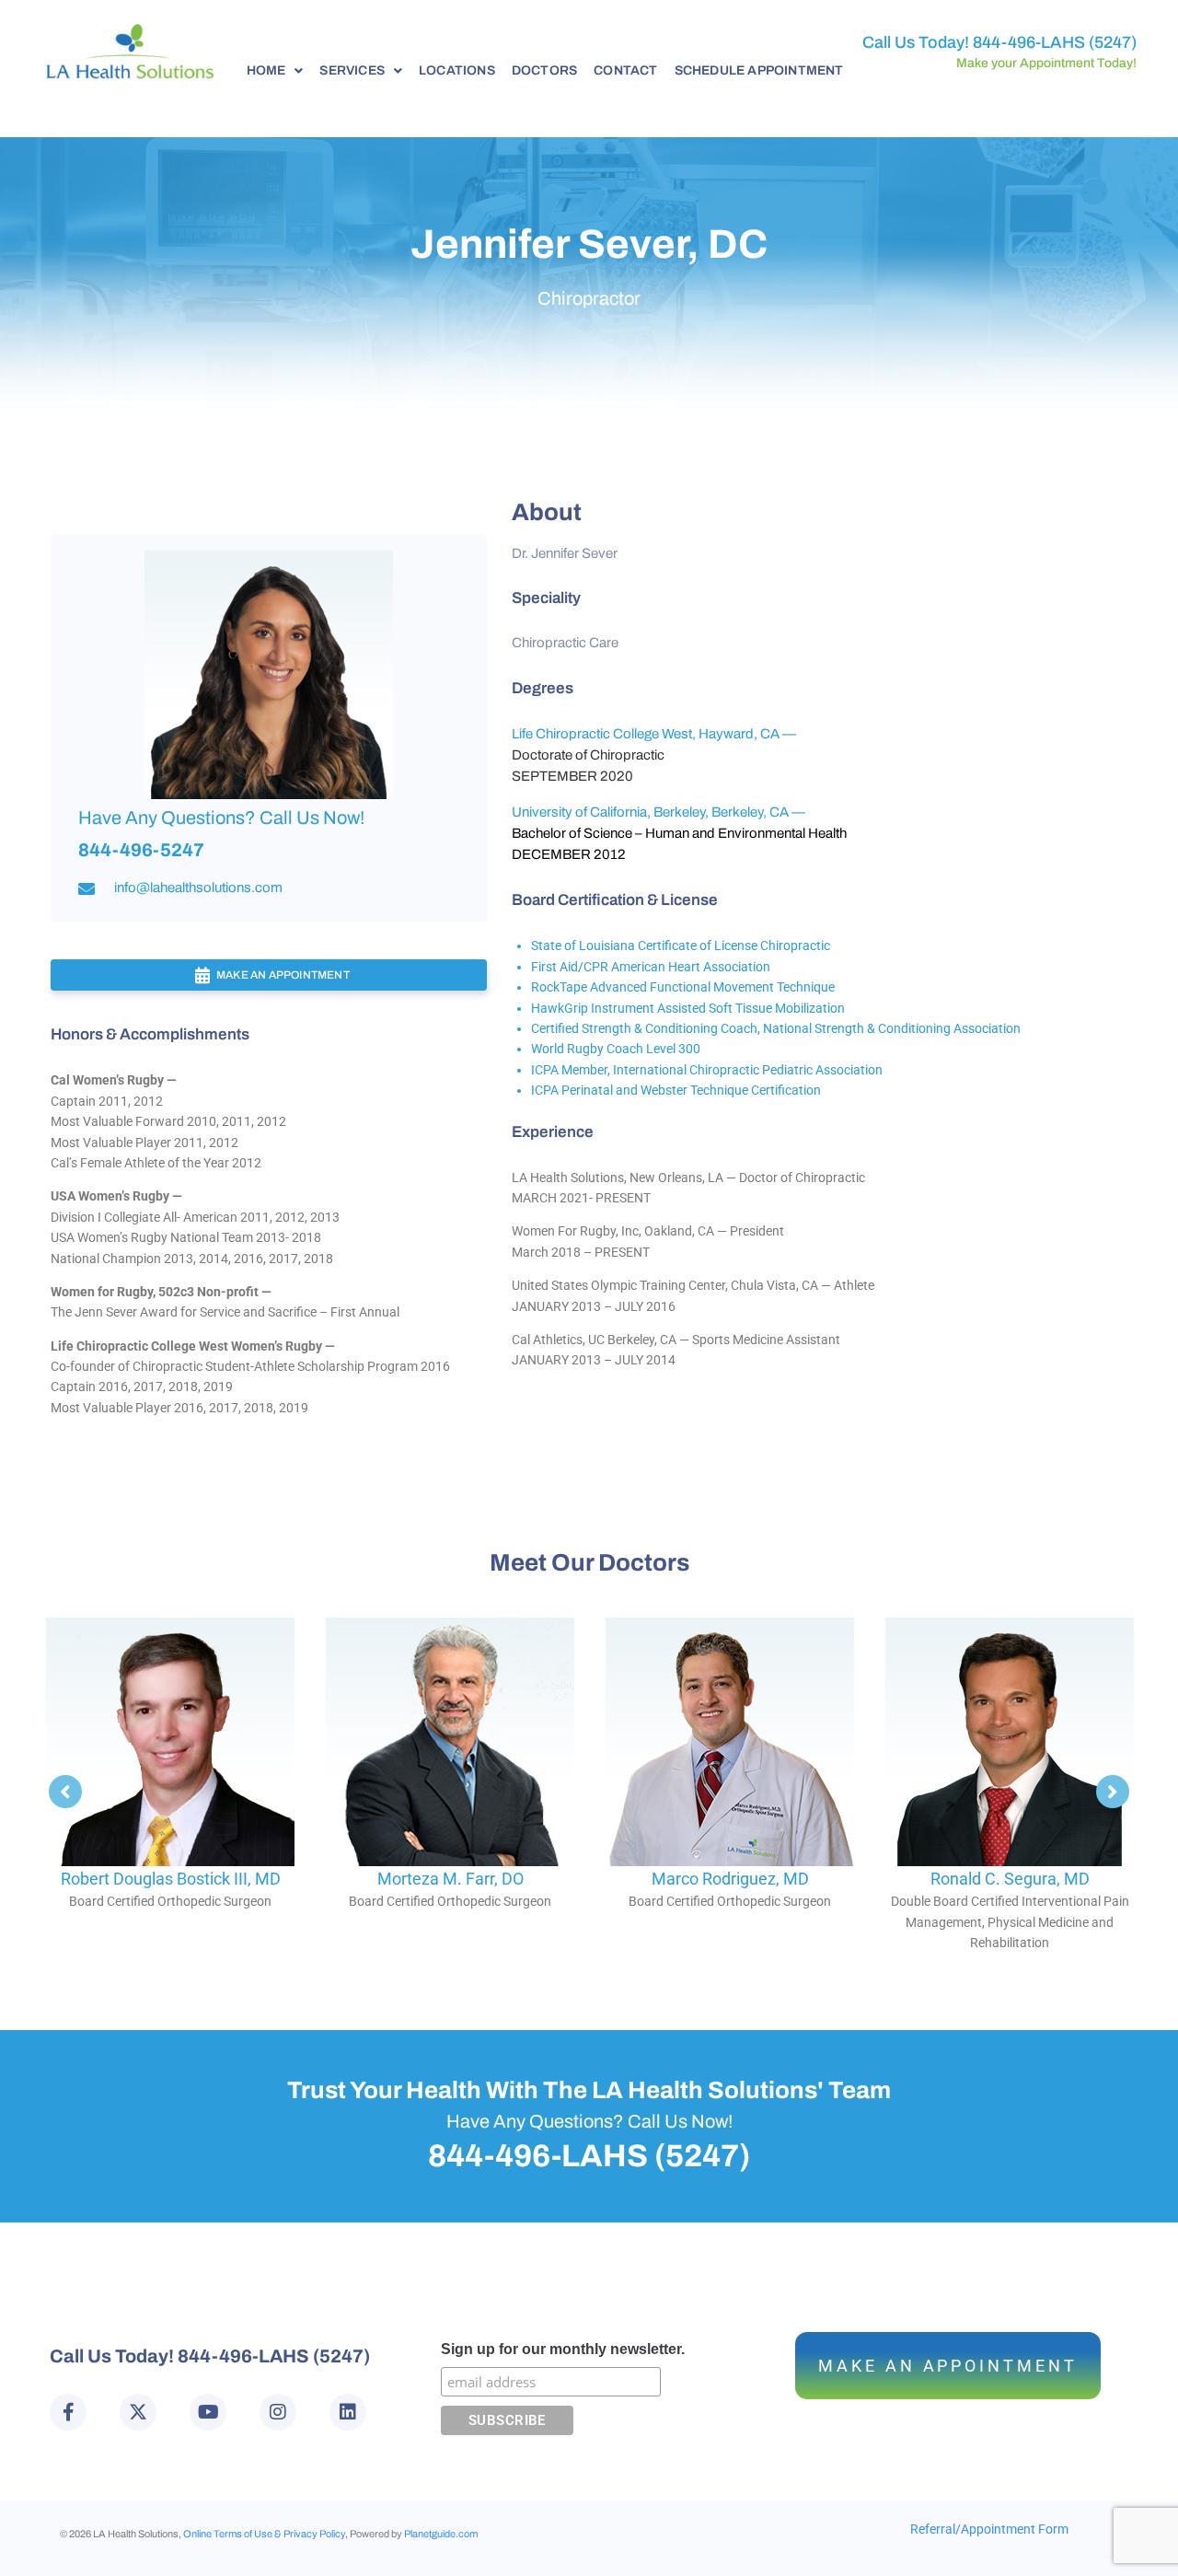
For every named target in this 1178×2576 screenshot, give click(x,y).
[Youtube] (208, 2412)
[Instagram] (278, 2412)
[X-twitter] (138, 2412)
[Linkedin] (348, 2412)
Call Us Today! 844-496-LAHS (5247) (999, 42)
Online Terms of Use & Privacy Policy (264, 2534)
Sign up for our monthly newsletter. (563, 2349)
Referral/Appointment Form (989, 2529)
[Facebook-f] (68, 2412)
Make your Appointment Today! (1046, 63)
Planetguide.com (441, 2534)
